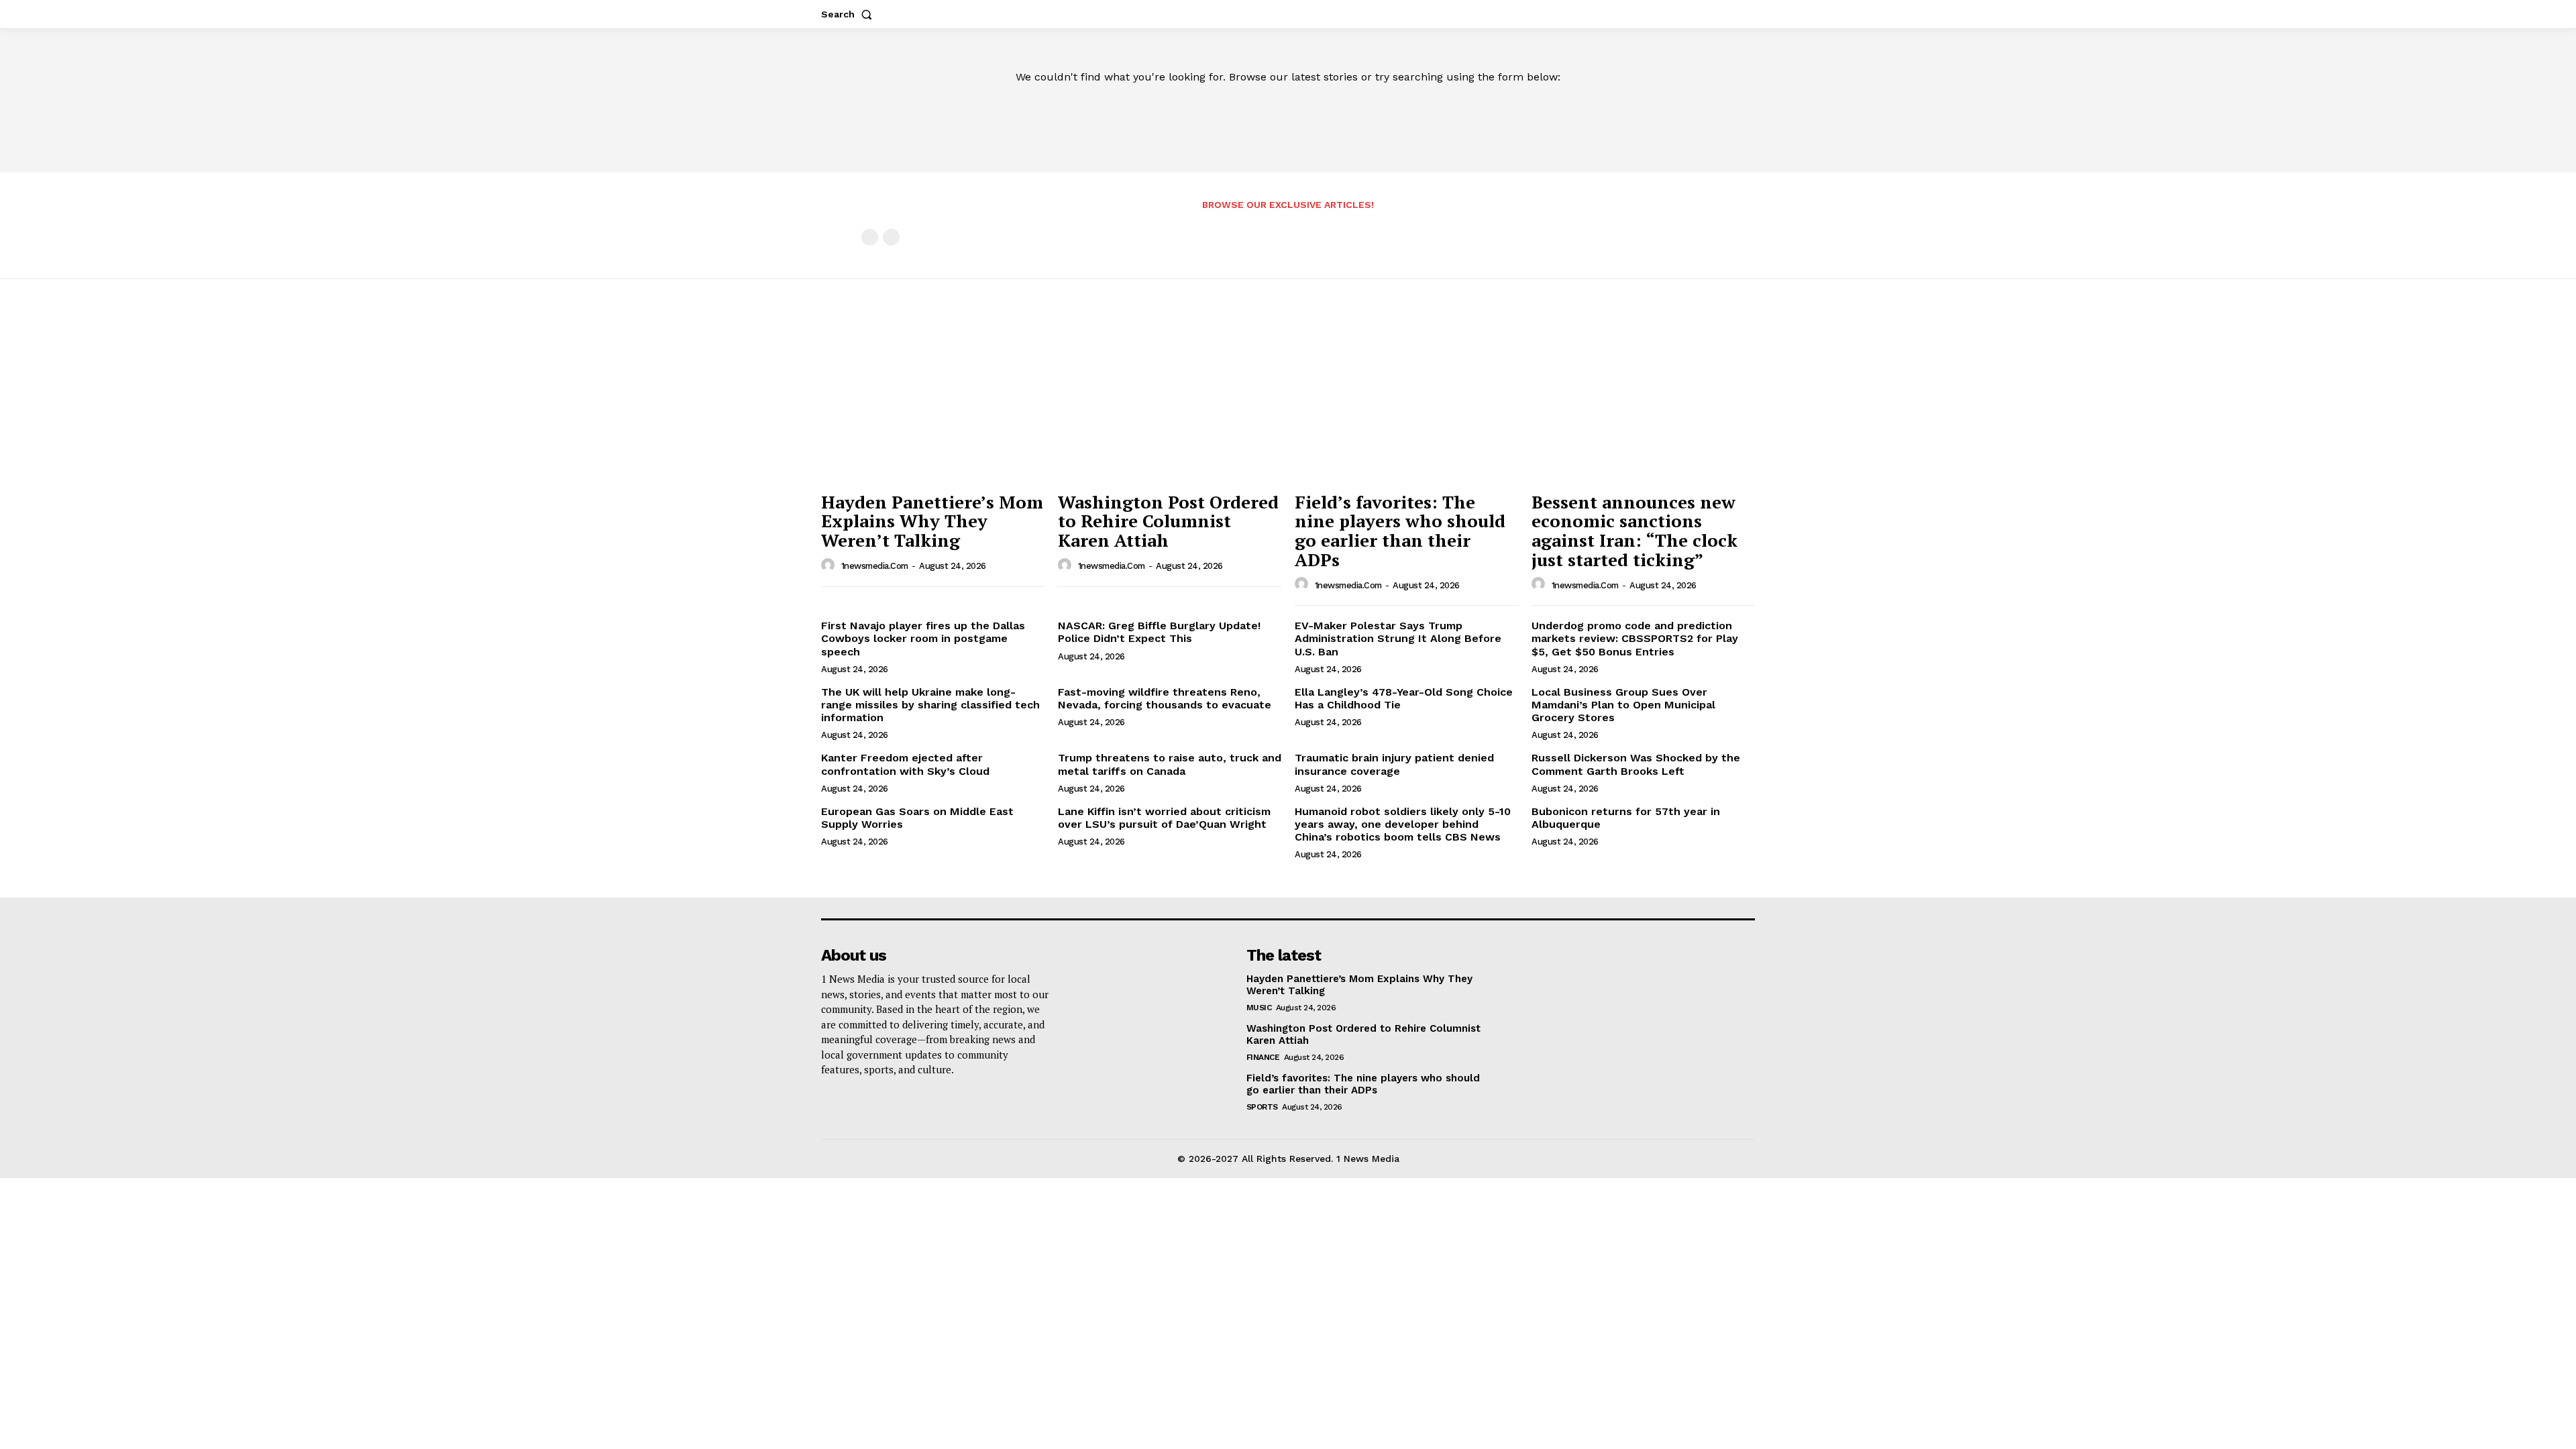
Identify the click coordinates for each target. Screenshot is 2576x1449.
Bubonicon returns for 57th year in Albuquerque (1626, 818)
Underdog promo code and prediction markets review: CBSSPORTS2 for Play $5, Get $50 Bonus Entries (1635, 638)
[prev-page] (870, 237)
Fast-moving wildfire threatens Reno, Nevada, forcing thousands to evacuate (1165, 698)
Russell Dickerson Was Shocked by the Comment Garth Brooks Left (1636, 764)
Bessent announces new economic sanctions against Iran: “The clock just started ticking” (1634, 531)
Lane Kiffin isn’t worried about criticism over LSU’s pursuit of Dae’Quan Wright (1164, 818)
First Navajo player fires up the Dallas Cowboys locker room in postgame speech (923, 638)
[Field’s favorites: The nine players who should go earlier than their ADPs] (1406, 401)
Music (1259, 1008)
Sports (1262, 1107)
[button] (849, 14)
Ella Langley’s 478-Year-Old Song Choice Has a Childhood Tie (1404, 698)
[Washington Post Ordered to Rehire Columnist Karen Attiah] (1170, 401)
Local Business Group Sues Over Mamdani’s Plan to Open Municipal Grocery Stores (1623, 705)
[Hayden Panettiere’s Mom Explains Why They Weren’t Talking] (933, 401)
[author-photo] (830, 566)
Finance (1263, 1057)
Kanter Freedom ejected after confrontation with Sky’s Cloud (905, 764)
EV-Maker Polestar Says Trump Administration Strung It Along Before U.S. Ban (1398, 638)
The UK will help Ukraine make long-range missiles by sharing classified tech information (930, 705)
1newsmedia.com (875, 566)
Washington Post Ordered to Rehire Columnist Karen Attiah (1168, 521)
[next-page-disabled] (891, 237)
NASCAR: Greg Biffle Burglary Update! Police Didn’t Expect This (1159, 632)
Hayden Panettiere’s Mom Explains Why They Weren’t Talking (932, 521)
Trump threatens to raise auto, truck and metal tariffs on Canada (1170, 764)
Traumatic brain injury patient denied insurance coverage (1394, 764)
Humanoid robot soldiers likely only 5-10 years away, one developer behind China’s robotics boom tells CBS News (1403, 824)
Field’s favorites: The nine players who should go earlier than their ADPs (1400, 531)
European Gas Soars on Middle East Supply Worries (917, 818)
